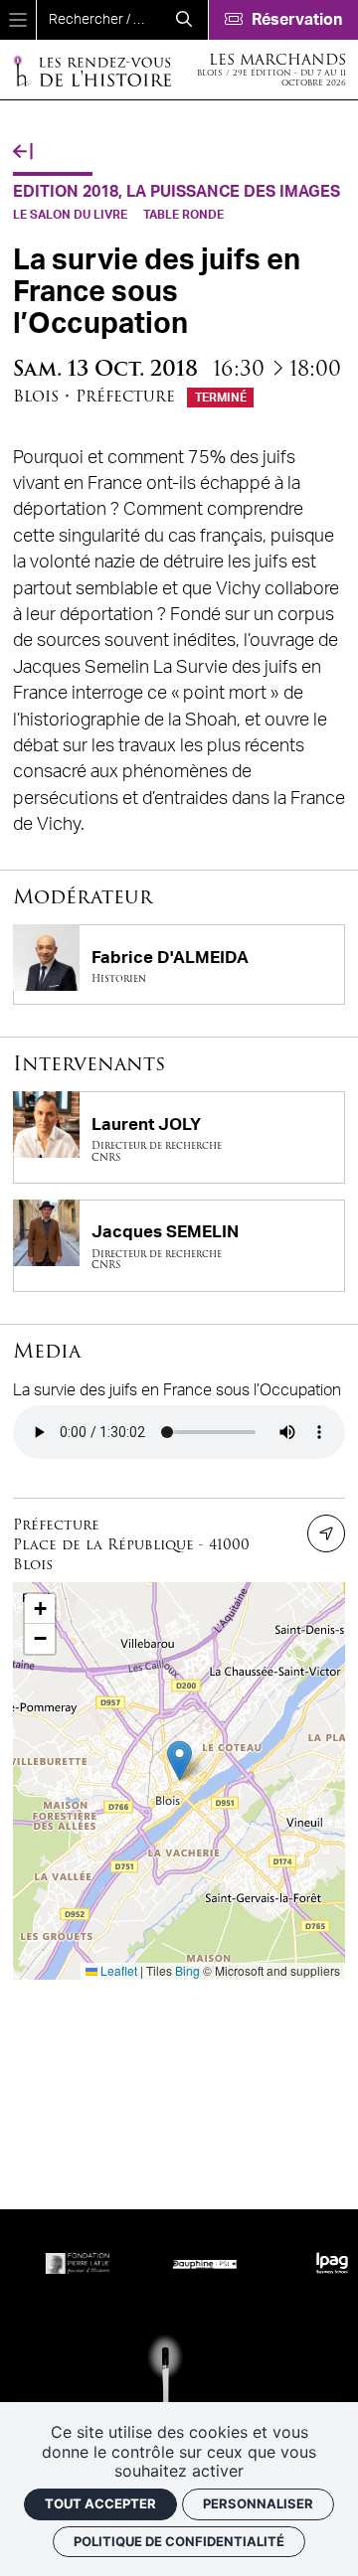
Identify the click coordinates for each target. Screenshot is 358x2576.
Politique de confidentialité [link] (179, 2541)
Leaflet (117, 1970)
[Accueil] (91, 70)
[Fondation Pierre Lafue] (64, 2263)
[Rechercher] (184, 20)
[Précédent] (23, 152)
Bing (187, 1970)
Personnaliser (258, 2503)
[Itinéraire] (326, 1533)
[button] (179, 1761)
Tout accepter (100, 2503)
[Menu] (18, 20)
